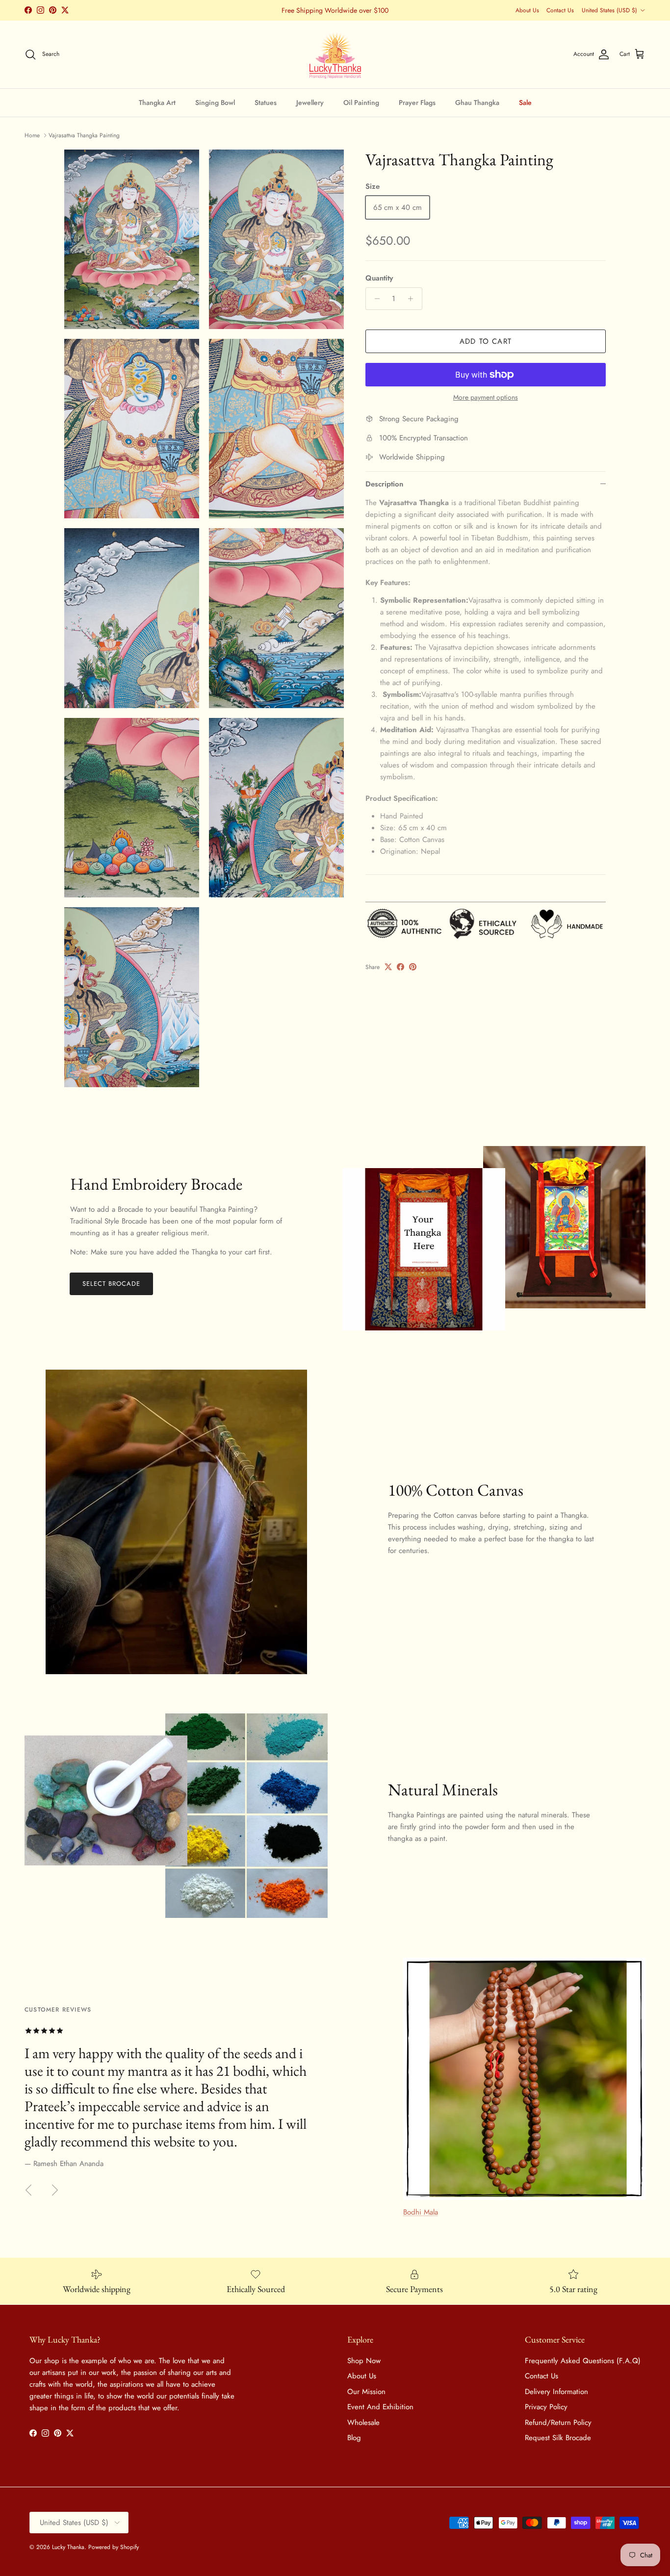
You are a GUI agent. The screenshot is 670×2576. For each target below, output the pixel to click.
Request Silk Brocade (558, 2438)
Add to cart (486, 341)
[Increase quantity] (413, 299)
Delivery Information (556, 2392)
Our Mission (366, 2392)
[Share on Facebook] (400, 967)
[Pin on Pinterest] (413, 967)
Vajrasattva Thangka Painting (84, 135)
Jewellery (310, 102)
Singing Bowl (215, 102)
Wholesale (363, 2423)
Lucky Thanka (68, 2547)
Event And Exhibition (380, 2407)
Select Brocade (112, 1284)
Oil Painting (361, 102)
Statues (266, 102)
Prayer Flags (417, 102)
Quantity (379, 278)
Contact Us (560, 10)
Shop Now (364, 2361)
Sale (525, 102)
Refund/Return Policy (558, 2423)
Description (384, 484)
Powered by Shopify (114, 2547)
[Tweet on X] (388, 967)
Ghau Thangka (477, 102)
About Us (527, 10)
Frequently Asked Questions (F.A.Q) (583, 2361)
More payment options (486, 397)
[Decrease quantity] (374, 299)
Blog (354, 2438)
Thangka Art (157, 102)
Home (32, 135)
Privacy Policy (546, 2407)
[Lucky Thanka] (335, 54)
